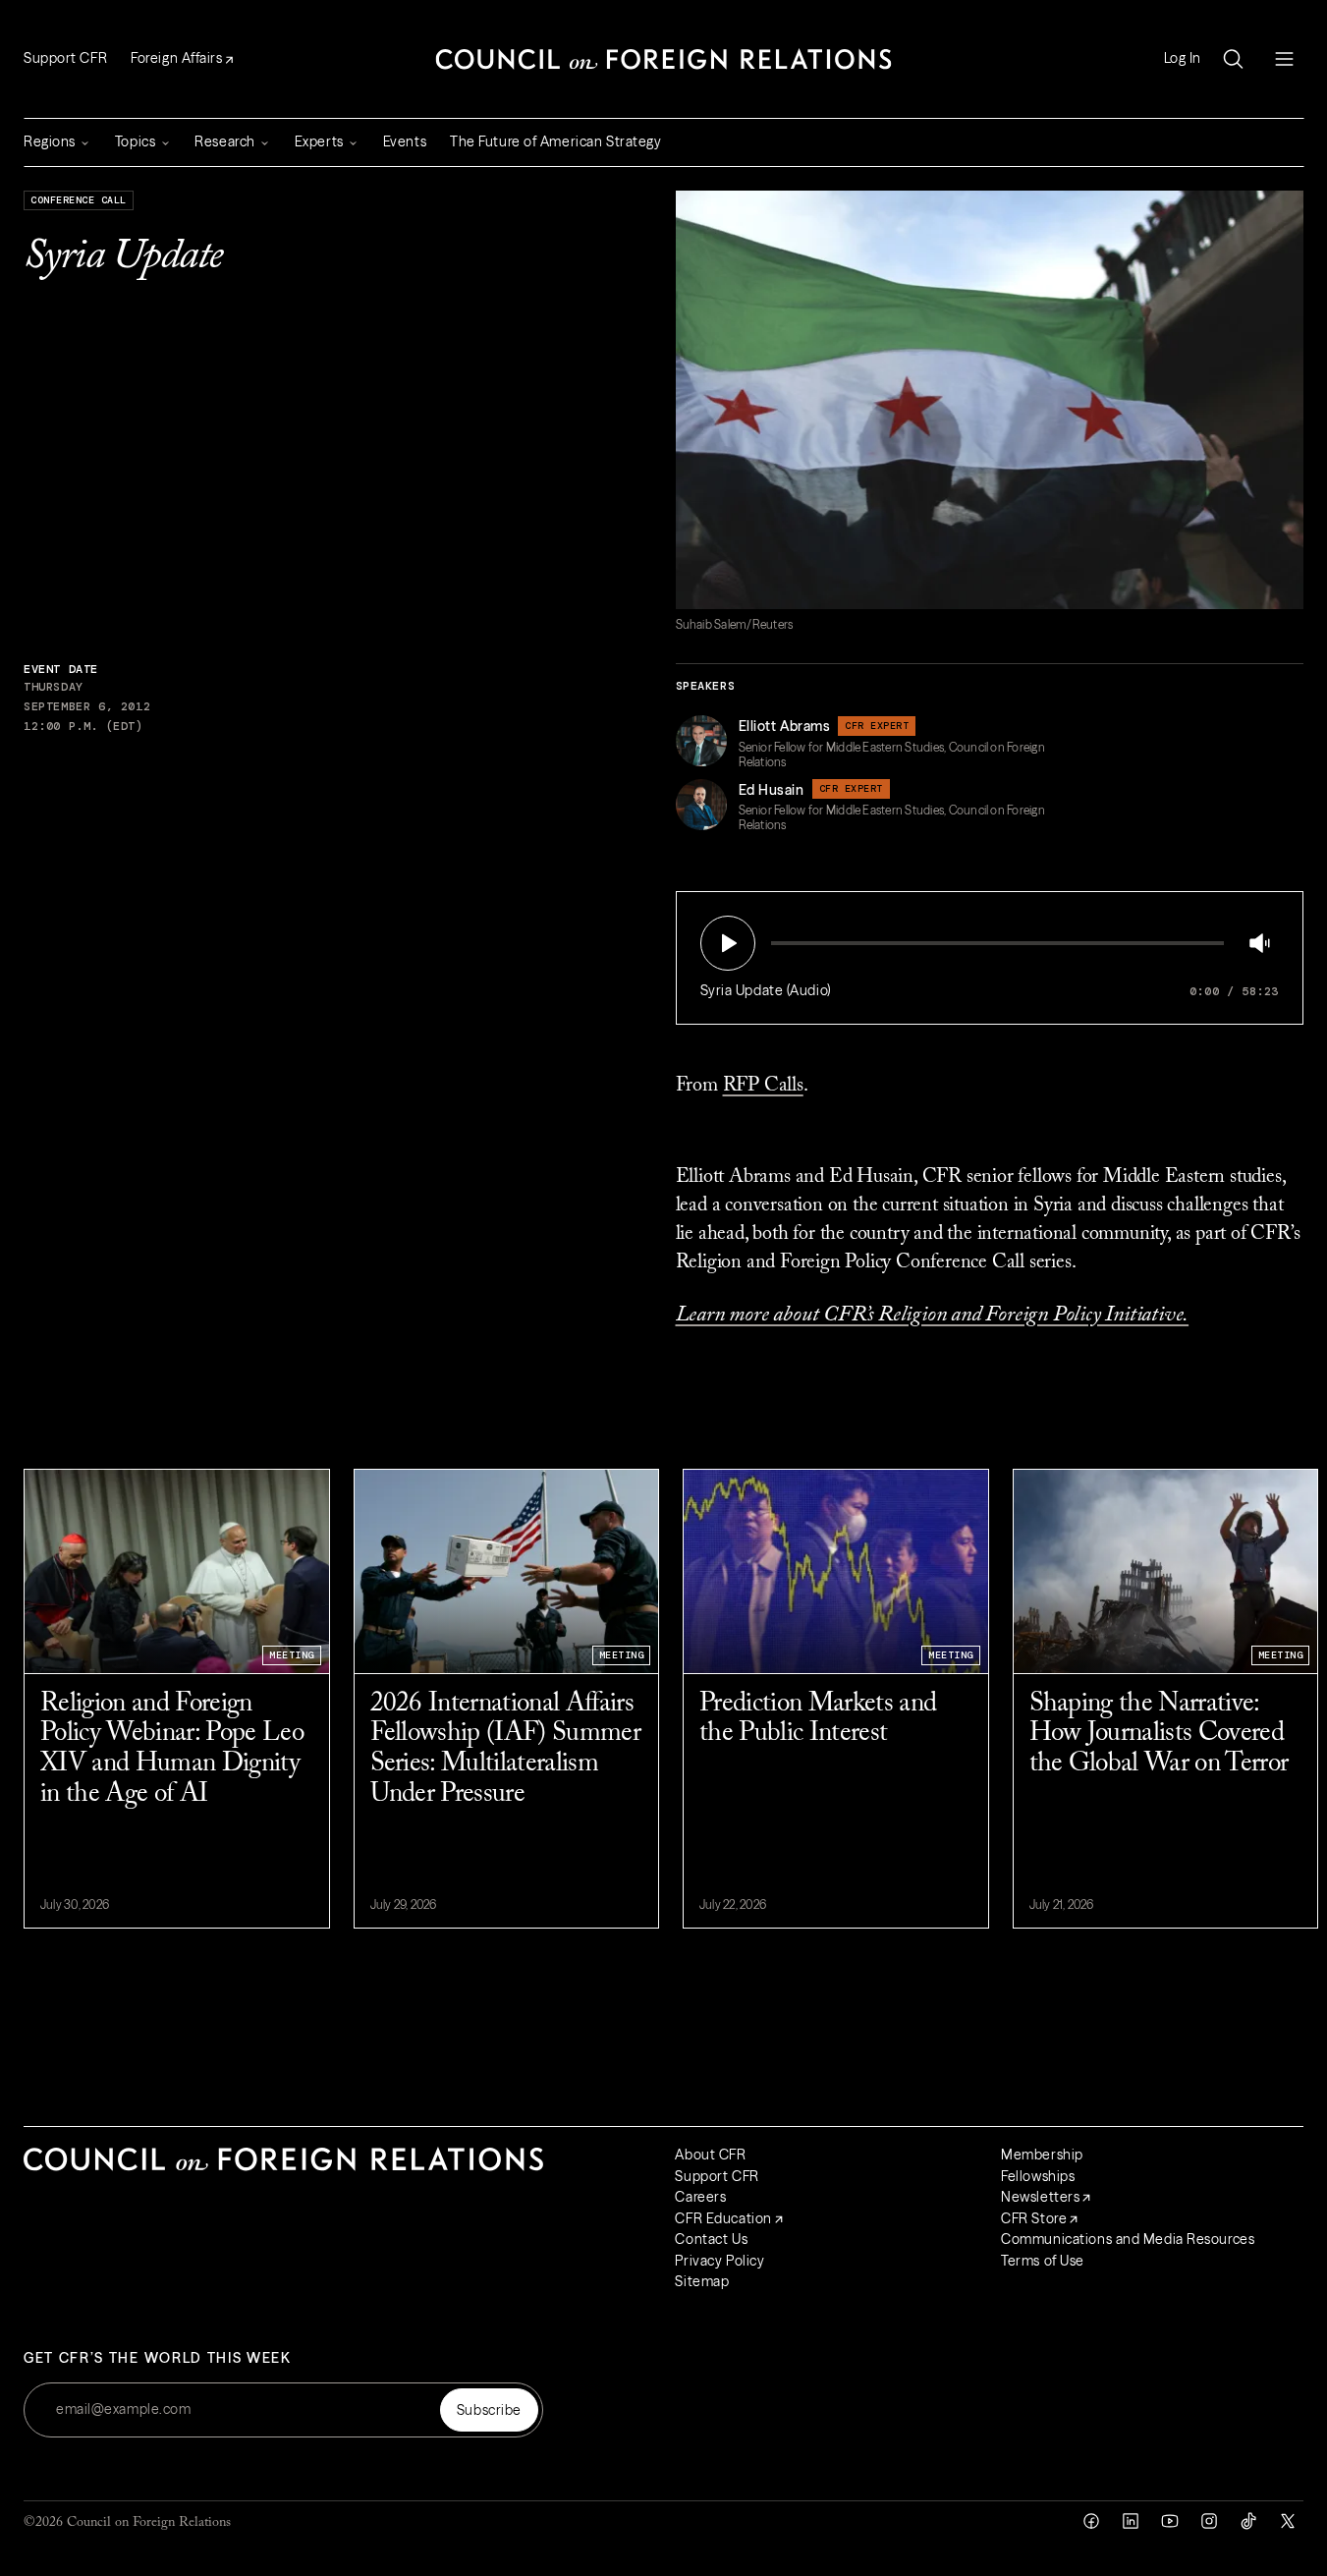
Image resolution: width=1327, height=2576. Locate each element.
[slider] (777, 943)
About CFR (710, 2155)
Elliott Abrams (785, 726)
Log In (1183, 58)
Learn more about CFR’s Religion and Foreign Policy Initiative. (933, 1316)
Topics (135, 141)
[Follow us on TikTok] (1248, 2521)
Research (224, 141)
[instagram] (1209, 2521)
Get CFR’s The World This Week (158, 2358)
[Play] (728, 943)
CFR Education (723, 2218)
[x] (1288, 2521)
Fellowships (1038, 2176)
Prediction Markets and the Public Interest (818, 1719)
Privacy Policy (719, 2261)
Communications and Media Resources (1128, 2239)
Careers (700, 2197)
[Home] (664, 59)
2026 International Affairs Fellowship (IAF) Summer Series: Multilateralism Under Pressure (506, 1749)
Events (405, 141)
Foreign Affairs (176, 58)
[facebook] (1091, 2521)
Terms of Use (1043, 2261)
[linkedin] (1131, 2521)
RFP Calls (763, 1086)
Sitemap (702, 2281)
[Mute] (1259, 943)
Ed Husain (772, 790)
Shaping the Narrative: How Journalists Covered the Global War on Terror (1159, 1734)
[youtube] (1170, 2521)
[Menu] (1284, 59)
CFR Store (1034, 2218)
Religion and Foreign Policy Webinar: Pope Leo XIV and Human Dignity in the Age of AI (172, 1749)
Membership (1042, 2155)
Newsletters (1040, 2197)
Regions (50, 141)
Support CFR (65, 58)
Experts (319, 141)
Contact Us (711, 2239)
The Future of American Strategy (555, 141)
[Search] (1233, 59)
